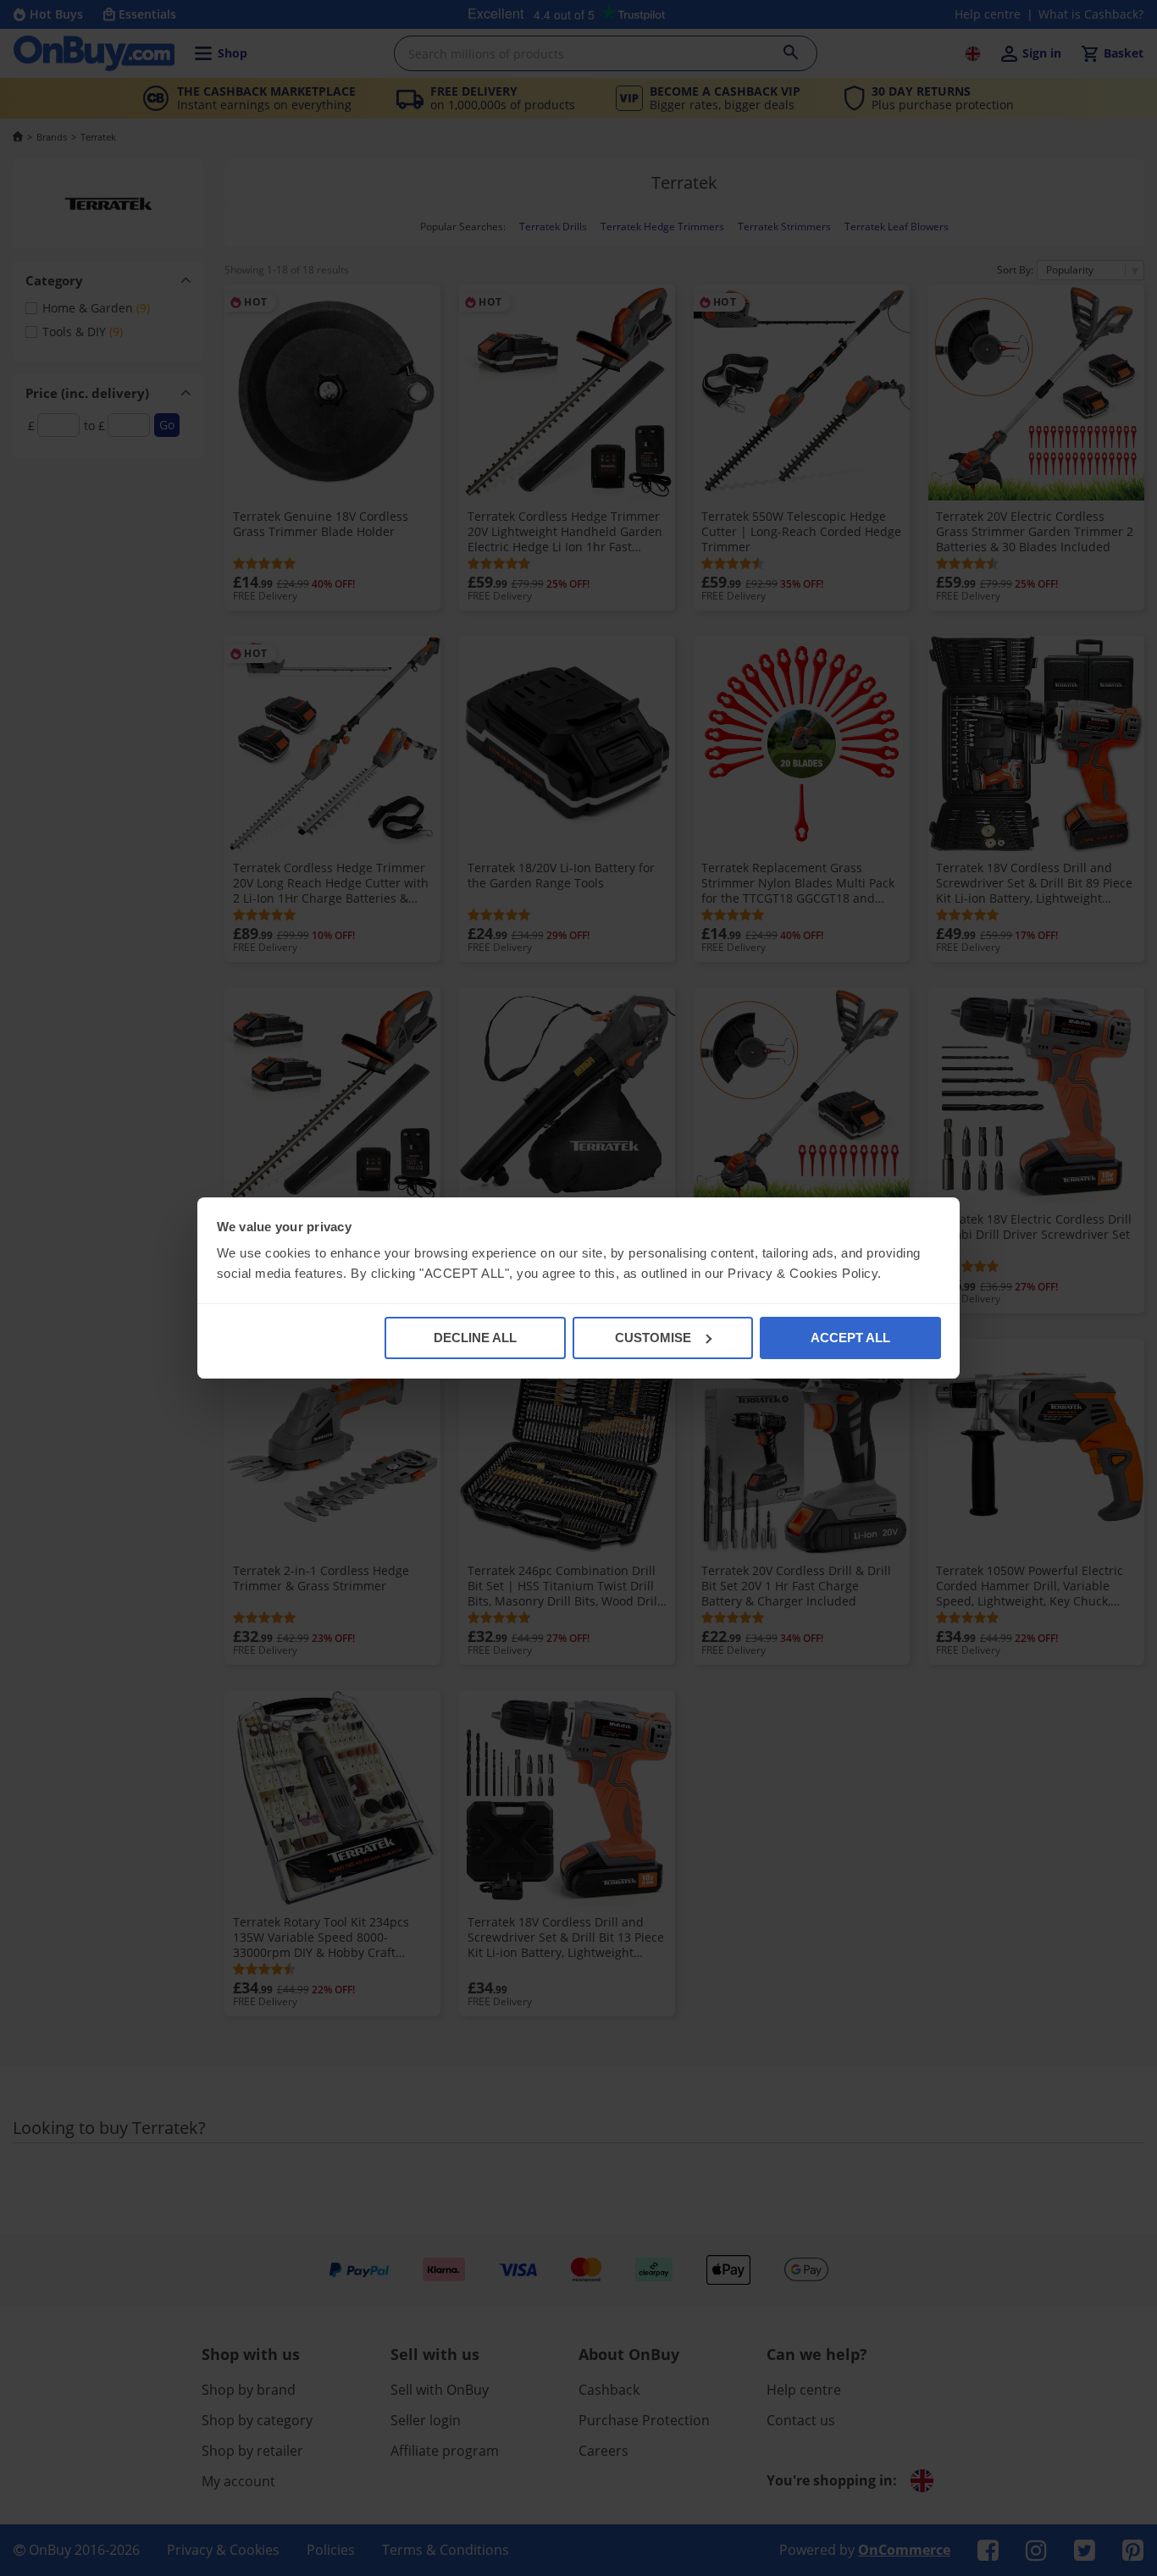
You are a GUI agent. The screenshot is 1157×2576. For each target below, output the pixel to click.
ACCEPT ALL (850, 1338)
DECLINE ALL (475, 1338)
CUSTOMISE (653, 1338)
